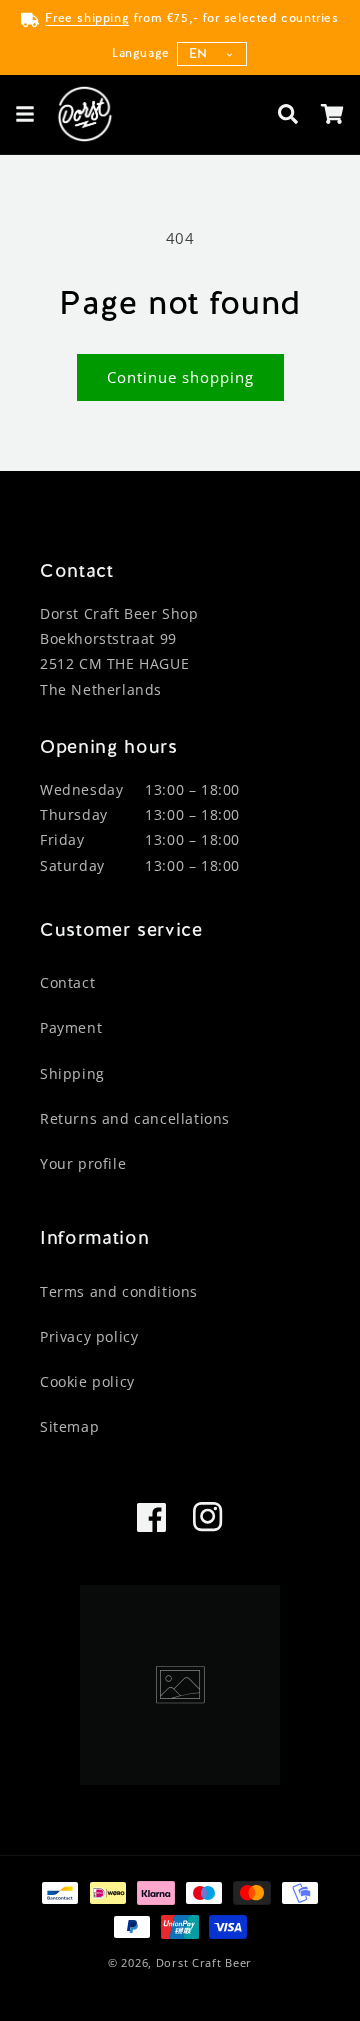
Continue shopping (180, 377)
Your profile (83, 1163)
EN (198, 53)
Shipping (72, 1073)
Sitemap (69, 1426)
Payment (71, 1027)
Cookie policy (87, 1381)
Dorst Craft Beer (204, 1962)
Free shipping (87, 18)
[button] (25, 114)
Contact (67, 982)
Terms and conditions (119, 1291)
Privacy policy (89, 1336)
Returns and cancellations (135, 1118)
